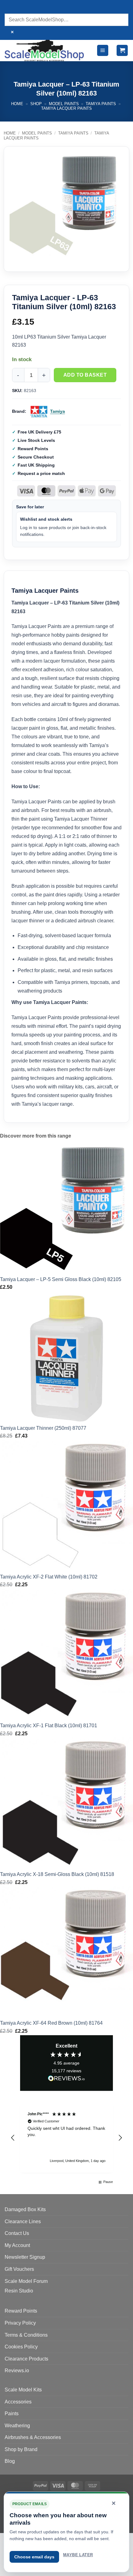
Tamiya (58, 411)
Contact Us (17, 2233)
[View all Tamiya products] (39, 412)
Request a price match (41, 473)
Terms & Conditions (26, 2335)
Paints (12, 2414)
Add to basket (85, 375)
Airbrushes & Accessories (33, 2437)
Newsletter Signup (25, 2257)
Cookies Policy (21, 2347)
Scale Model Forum (26, 2281)
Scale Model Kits (23, 2390)
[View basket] (122, 51)
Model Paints (64, 104)
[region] (66, 2138)
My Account (17, 2245)
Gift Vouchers (19, 2269)
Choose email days (34, 2557)
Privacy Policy (20, 2323)
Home (17, 104)
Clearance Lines (23, 2221)
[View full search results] (11, 8)
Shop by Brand (21, 2449)
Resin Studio (19, 2291)
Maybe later (78, 2555)
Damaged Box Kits (25, 2209)
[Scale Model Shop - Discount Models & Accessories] (45, 51)
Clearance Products (26, 2359)
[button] (103, 51)
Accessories (18, 2402)
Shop (36, 104)
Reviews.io (17, 2371)
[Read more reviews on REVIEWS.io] (66, 2079)
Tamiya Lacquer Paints (66, 108)
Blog (10, 2461)
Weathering (17, 2426)
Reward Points (21, 2311)
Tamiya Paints (101, 104)
